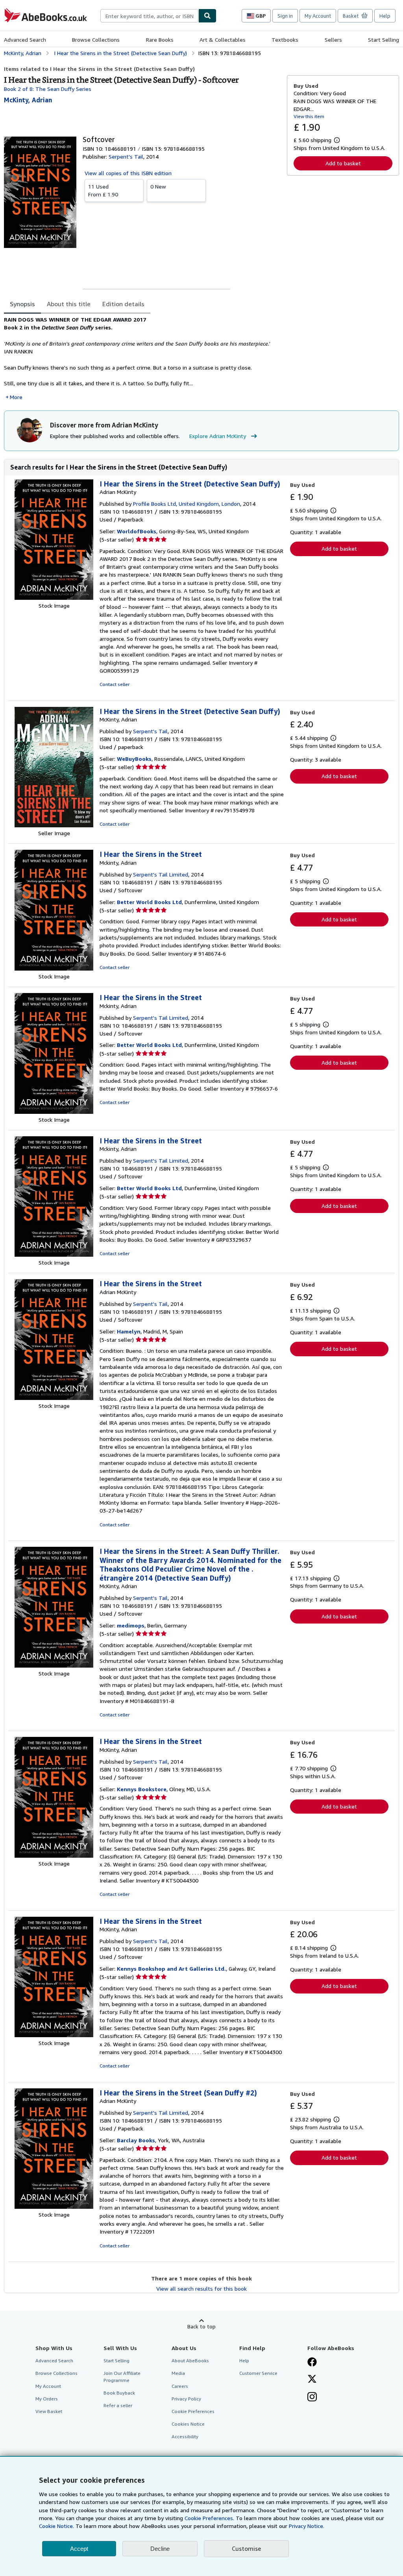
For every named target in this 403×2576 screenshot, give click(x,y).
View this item (309, 116)
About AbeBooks (190, 2361)
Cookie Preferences (193, 2411)
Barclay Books (136, 2140)
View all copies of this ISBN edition (128, 173)
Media (178, 2373)
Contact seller (115, 684)
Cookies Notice (188, 2424)
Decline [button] (160, 2549)
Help (385, 16)
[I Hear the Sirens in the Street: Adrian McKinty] (54, 598)
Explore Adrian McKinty (218, 436)
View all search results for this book (201, 2288)
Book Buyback (119, 2393)
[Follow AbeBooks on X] (312, 2380)
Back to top (201, 2326)
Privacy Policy (186, 2399)
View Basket (49, 2411)
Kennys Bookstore (142, 1789)
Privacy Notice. (307, 2526)
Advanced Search (25, 40)
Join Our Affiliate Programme (122, 2376)
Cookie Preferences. (209, 2518)
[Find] (207, 16)
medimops (131, 1625)
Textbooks (285, 40)
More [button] (16, 397)
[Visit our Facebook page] (312, 2363)
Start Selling (384, 40)
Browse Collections (96, 40)
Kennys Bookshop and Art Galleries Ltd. (171, 1969)
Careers (180, 2386)
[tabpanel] (142, 358)
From (103, 190)
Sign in (285, 16)
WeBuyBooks (134, 759)
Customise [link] (246, 2548)
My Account (318, 16)
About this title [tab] (69, 304)
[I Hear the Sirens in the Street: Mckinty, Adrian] (54, 968)
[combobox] (149, 16)
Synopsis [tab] (22, 304)
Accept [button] (79, 2549)
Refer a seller (118, 2405)
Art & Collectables (223, 40)
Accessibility (185, 2436)
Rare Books (160, 40)
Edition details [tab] (123, 304)
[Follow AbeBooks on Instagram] (312, 2398)
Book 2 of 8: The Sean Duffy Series (48, 89)
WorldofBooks (137, 531)
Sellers (333, 40)
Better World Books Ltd (149, 902)
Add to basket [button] (343, 163)
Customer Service (258, 2373)
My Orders (47, 2399)
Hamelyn (129, 1331)
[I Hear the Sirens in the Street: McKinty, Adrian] (54, 825)
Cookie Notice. (56, 2526)
